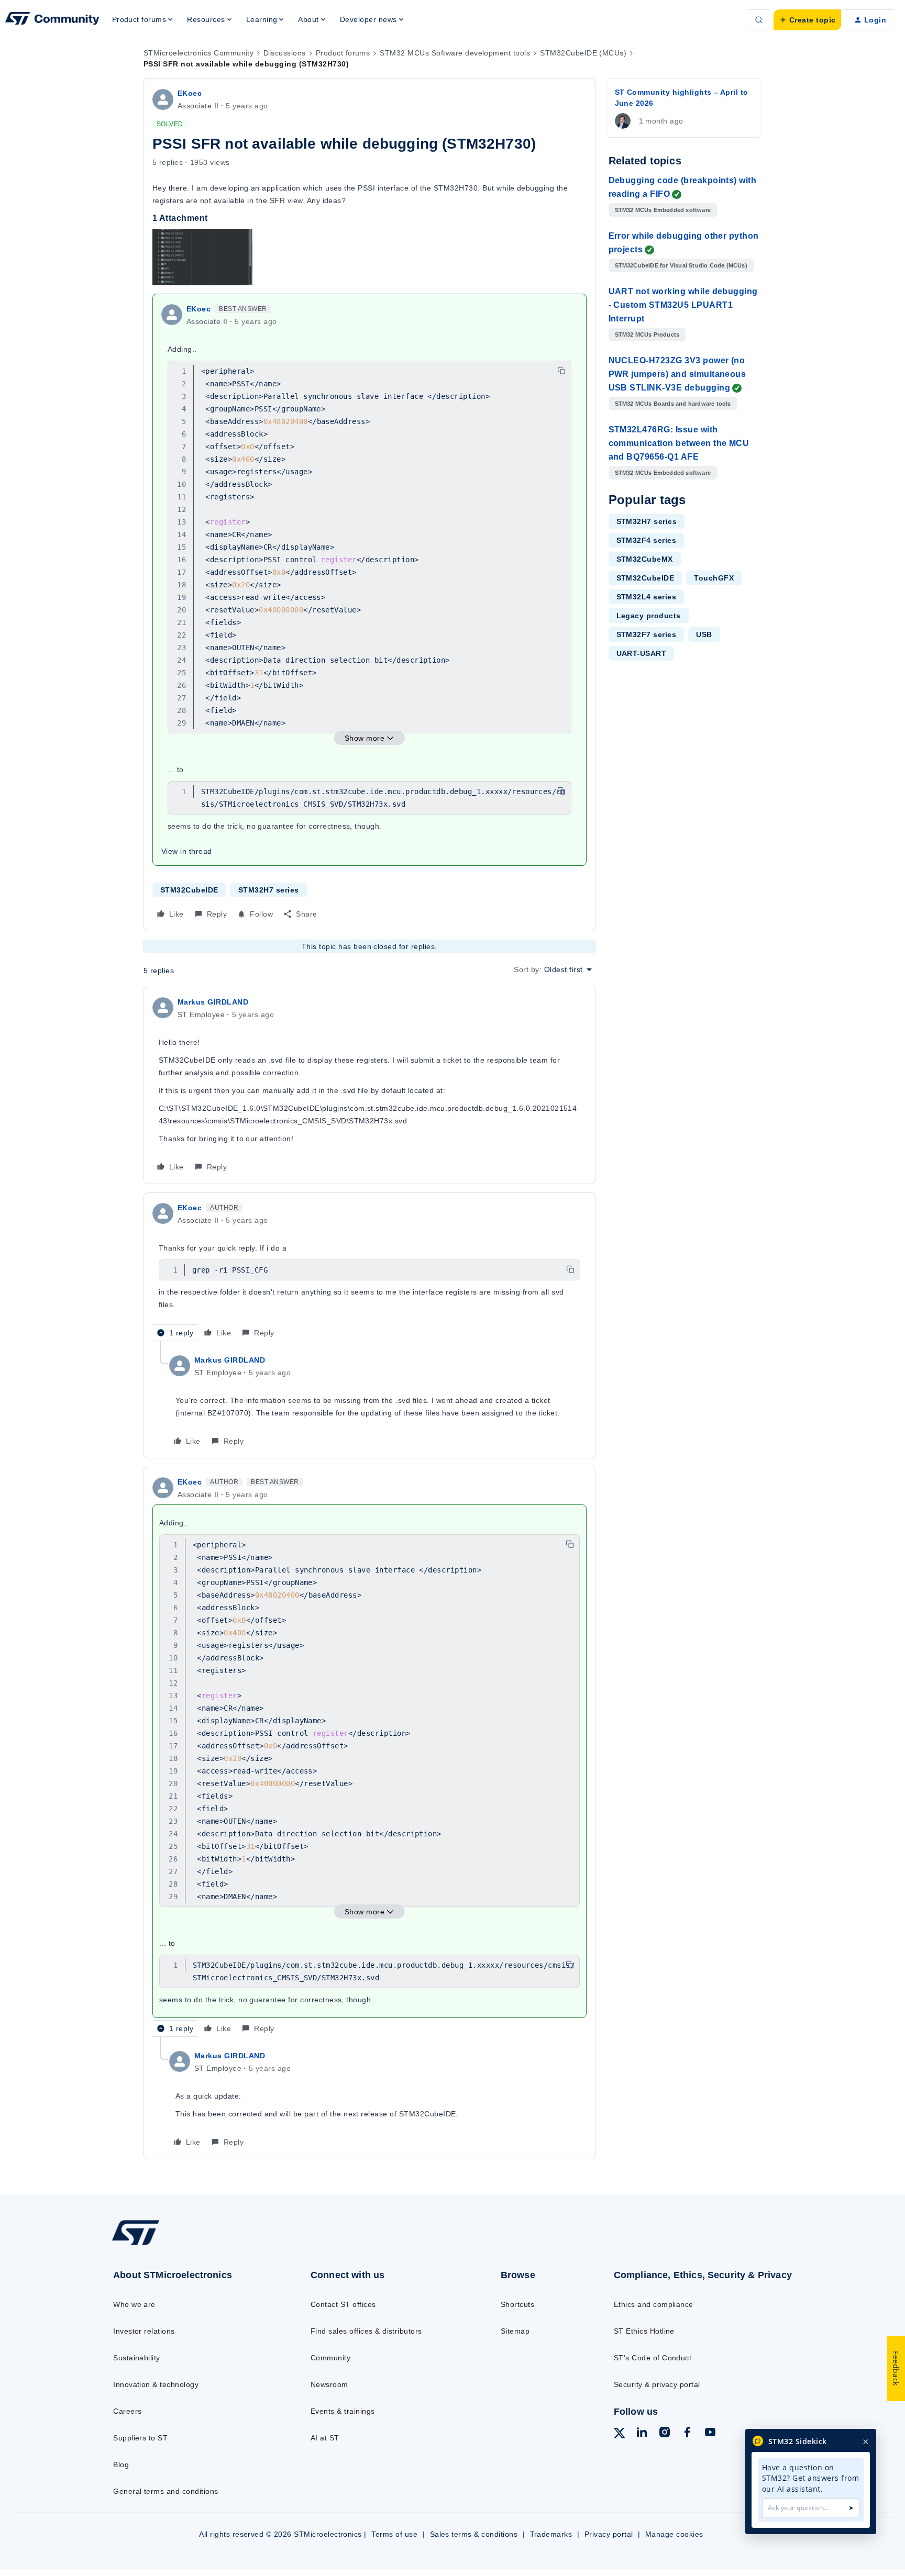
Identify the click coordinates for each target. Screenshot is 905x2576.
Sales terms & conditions (474, 2534)
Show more (365, 738)
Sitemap (515, 2331)
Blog (121, 2465)
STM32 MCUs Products (647, 334)
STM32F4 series (647, 540)
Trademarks (551, 2534)
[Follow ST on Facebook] (687, 2434)
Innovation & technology (156, 2384)
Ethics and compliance (654, 2304)
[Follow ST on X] (620, 2435)
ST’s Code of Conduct (653, 2358)
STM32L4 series (647, 597)
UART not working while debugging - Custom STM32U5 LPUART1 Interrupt (683, 305)
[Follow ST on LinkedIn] (642, 2434)
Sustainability (137, 2358)
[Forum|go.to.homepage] (52, 20)
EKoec (190, 93)
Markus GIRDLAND (213, 1002)
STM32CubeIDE (189, 890)
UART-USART (642, 653)
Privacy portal (609, 2534)
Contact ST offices (343, 2304)
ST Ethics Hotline (644, 2331)
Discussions (284, 53)
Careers (127, 2411)
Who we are (134, 2304)
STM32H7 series (269, 890)
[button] (807, 20)
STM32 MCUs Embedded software (663, 210)
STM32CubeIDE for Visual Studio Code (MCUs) (681, 265)
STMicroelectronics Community (198, 53)
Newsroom (329, 2384)
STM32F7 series (647, 634)
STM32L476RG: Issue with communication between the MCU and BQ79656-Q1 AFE (679, 443)
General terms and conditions (165, 2491)
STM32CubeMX (645, 559)
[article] (369, 1085)
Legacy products (649, 616)
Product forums (343, 53)
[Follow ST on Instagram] (665, 2434)
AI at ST (325, 2438)
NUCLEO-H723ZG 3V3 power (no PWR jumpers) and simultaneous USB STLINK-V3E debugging (677, 374)
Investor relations (144, 2331)
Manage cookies (674, 2534)
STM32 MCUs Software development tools (455, 53)
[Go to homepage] (189, 2245)
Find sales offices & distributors (366, 2331)
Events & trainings (343, 2411)
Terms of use (394, 2534)
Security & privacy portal (657, 2384)
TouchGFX (714, 578)
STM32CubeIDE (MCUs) (583, 53)
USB (704, 634)
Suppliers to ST (140, 2438)
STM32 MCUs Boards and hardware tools (673, 404)
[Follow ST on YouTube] (710, 2434)
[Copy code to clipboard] (561, 371)
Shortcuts (517, 2304)
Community (330, 2358)
